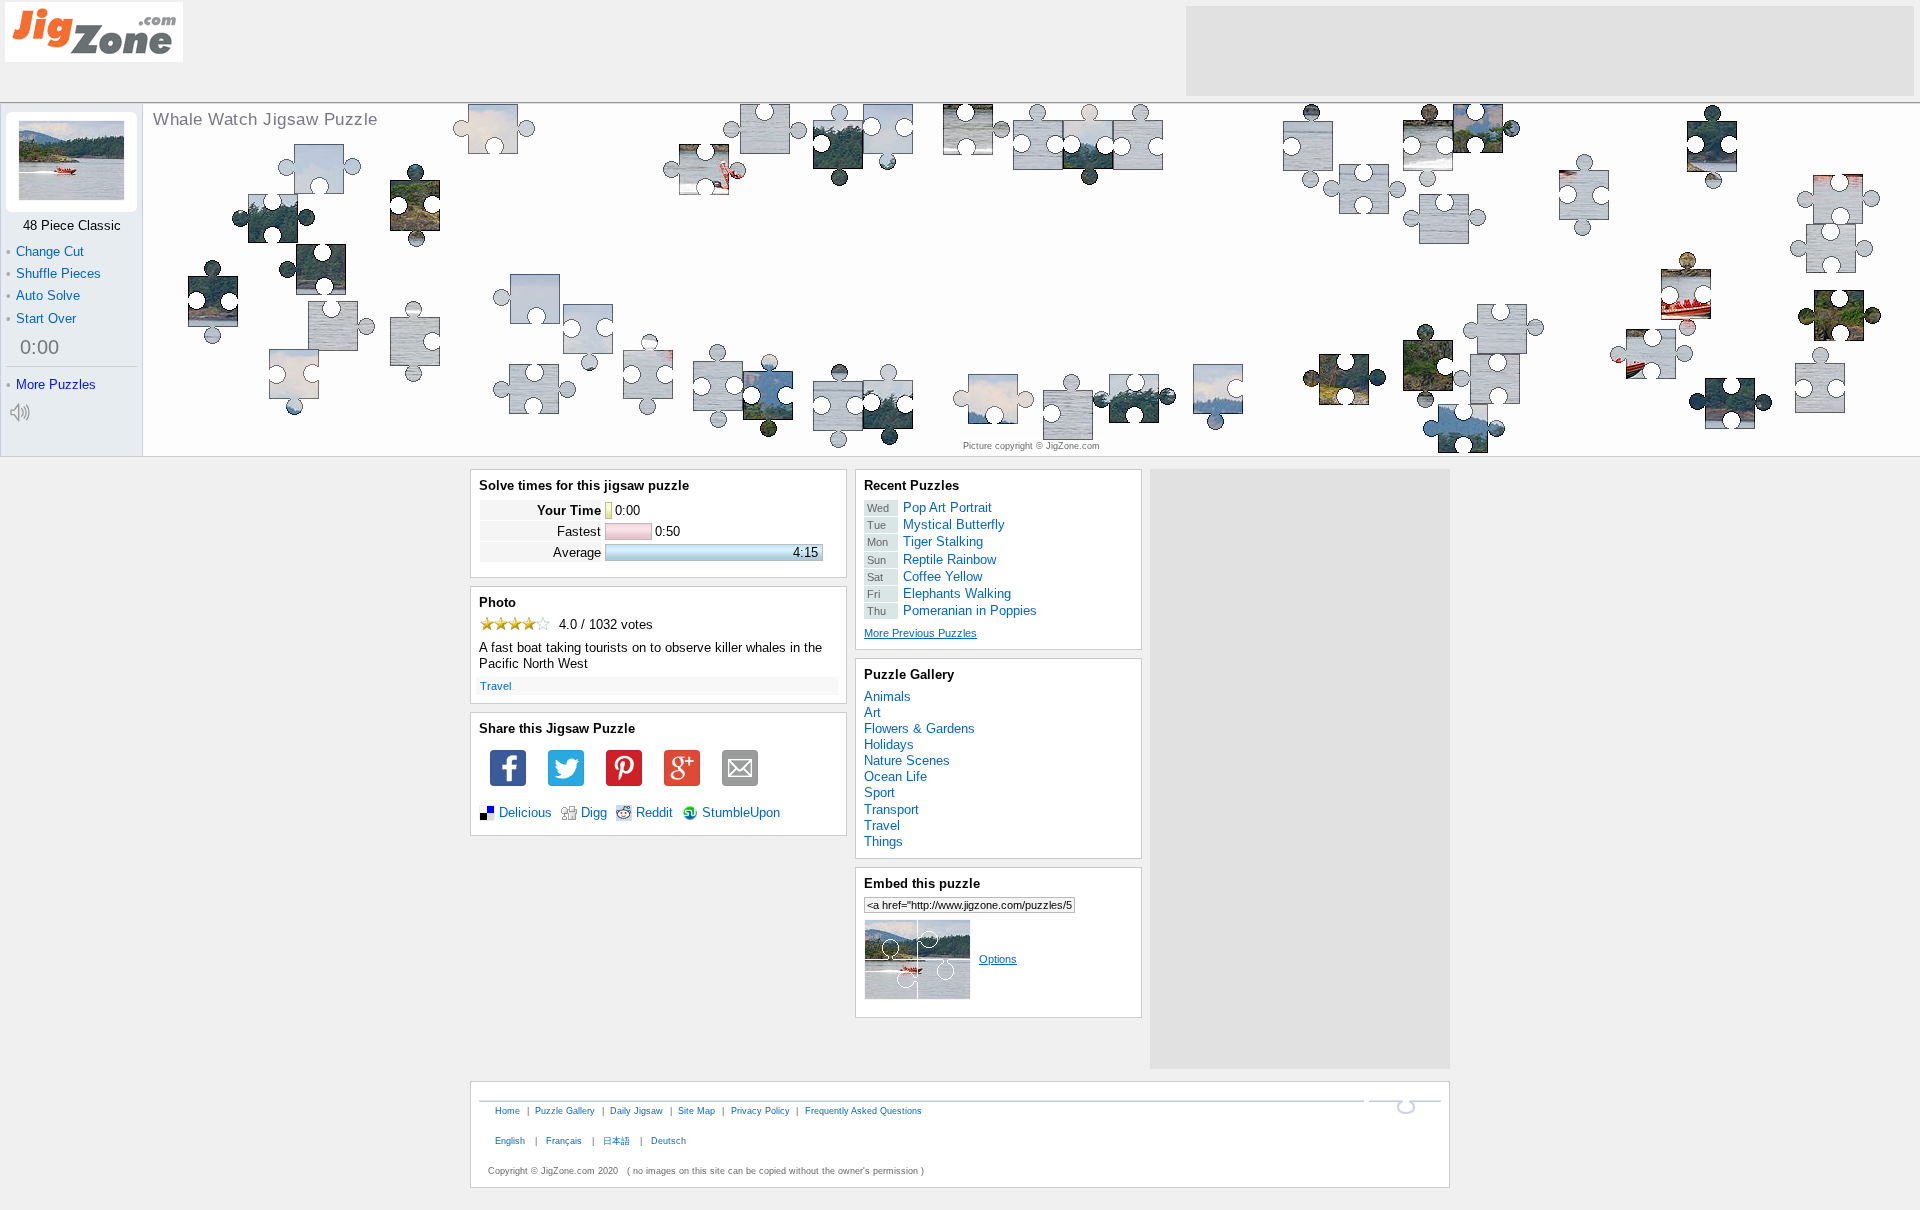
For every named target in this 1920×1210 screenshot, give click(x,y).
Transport (891, 809)
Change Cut (45, 251)
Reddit (654, 813)
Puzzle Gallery (909, 674)
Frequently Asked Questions (863, 1110)
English (510, 1140)
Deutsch (668, 1140)
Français (564, 1140)
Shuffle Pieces (53, 273)
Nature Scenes (907, 760)
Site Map (696, 1110)
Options (998, 959)
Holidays (889, 744)
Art (872, 712)
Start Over (41, 318)
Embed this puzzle (922, 883)
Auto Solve (43, 295)
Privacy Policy (760, 1110)
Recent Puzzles (911, 485)
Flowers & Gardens (919, 728)
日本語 (616, 1140)
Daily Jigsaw (636, 1110)
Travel (495, 686)
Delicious (525, 813)
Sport (879, 792)
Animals (887, 696)
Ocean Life (895, 776)
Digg (594, 813)
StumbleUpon (741, 813)
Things (883, 841)
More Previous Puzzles (920, 633)
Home (507, 1110)
